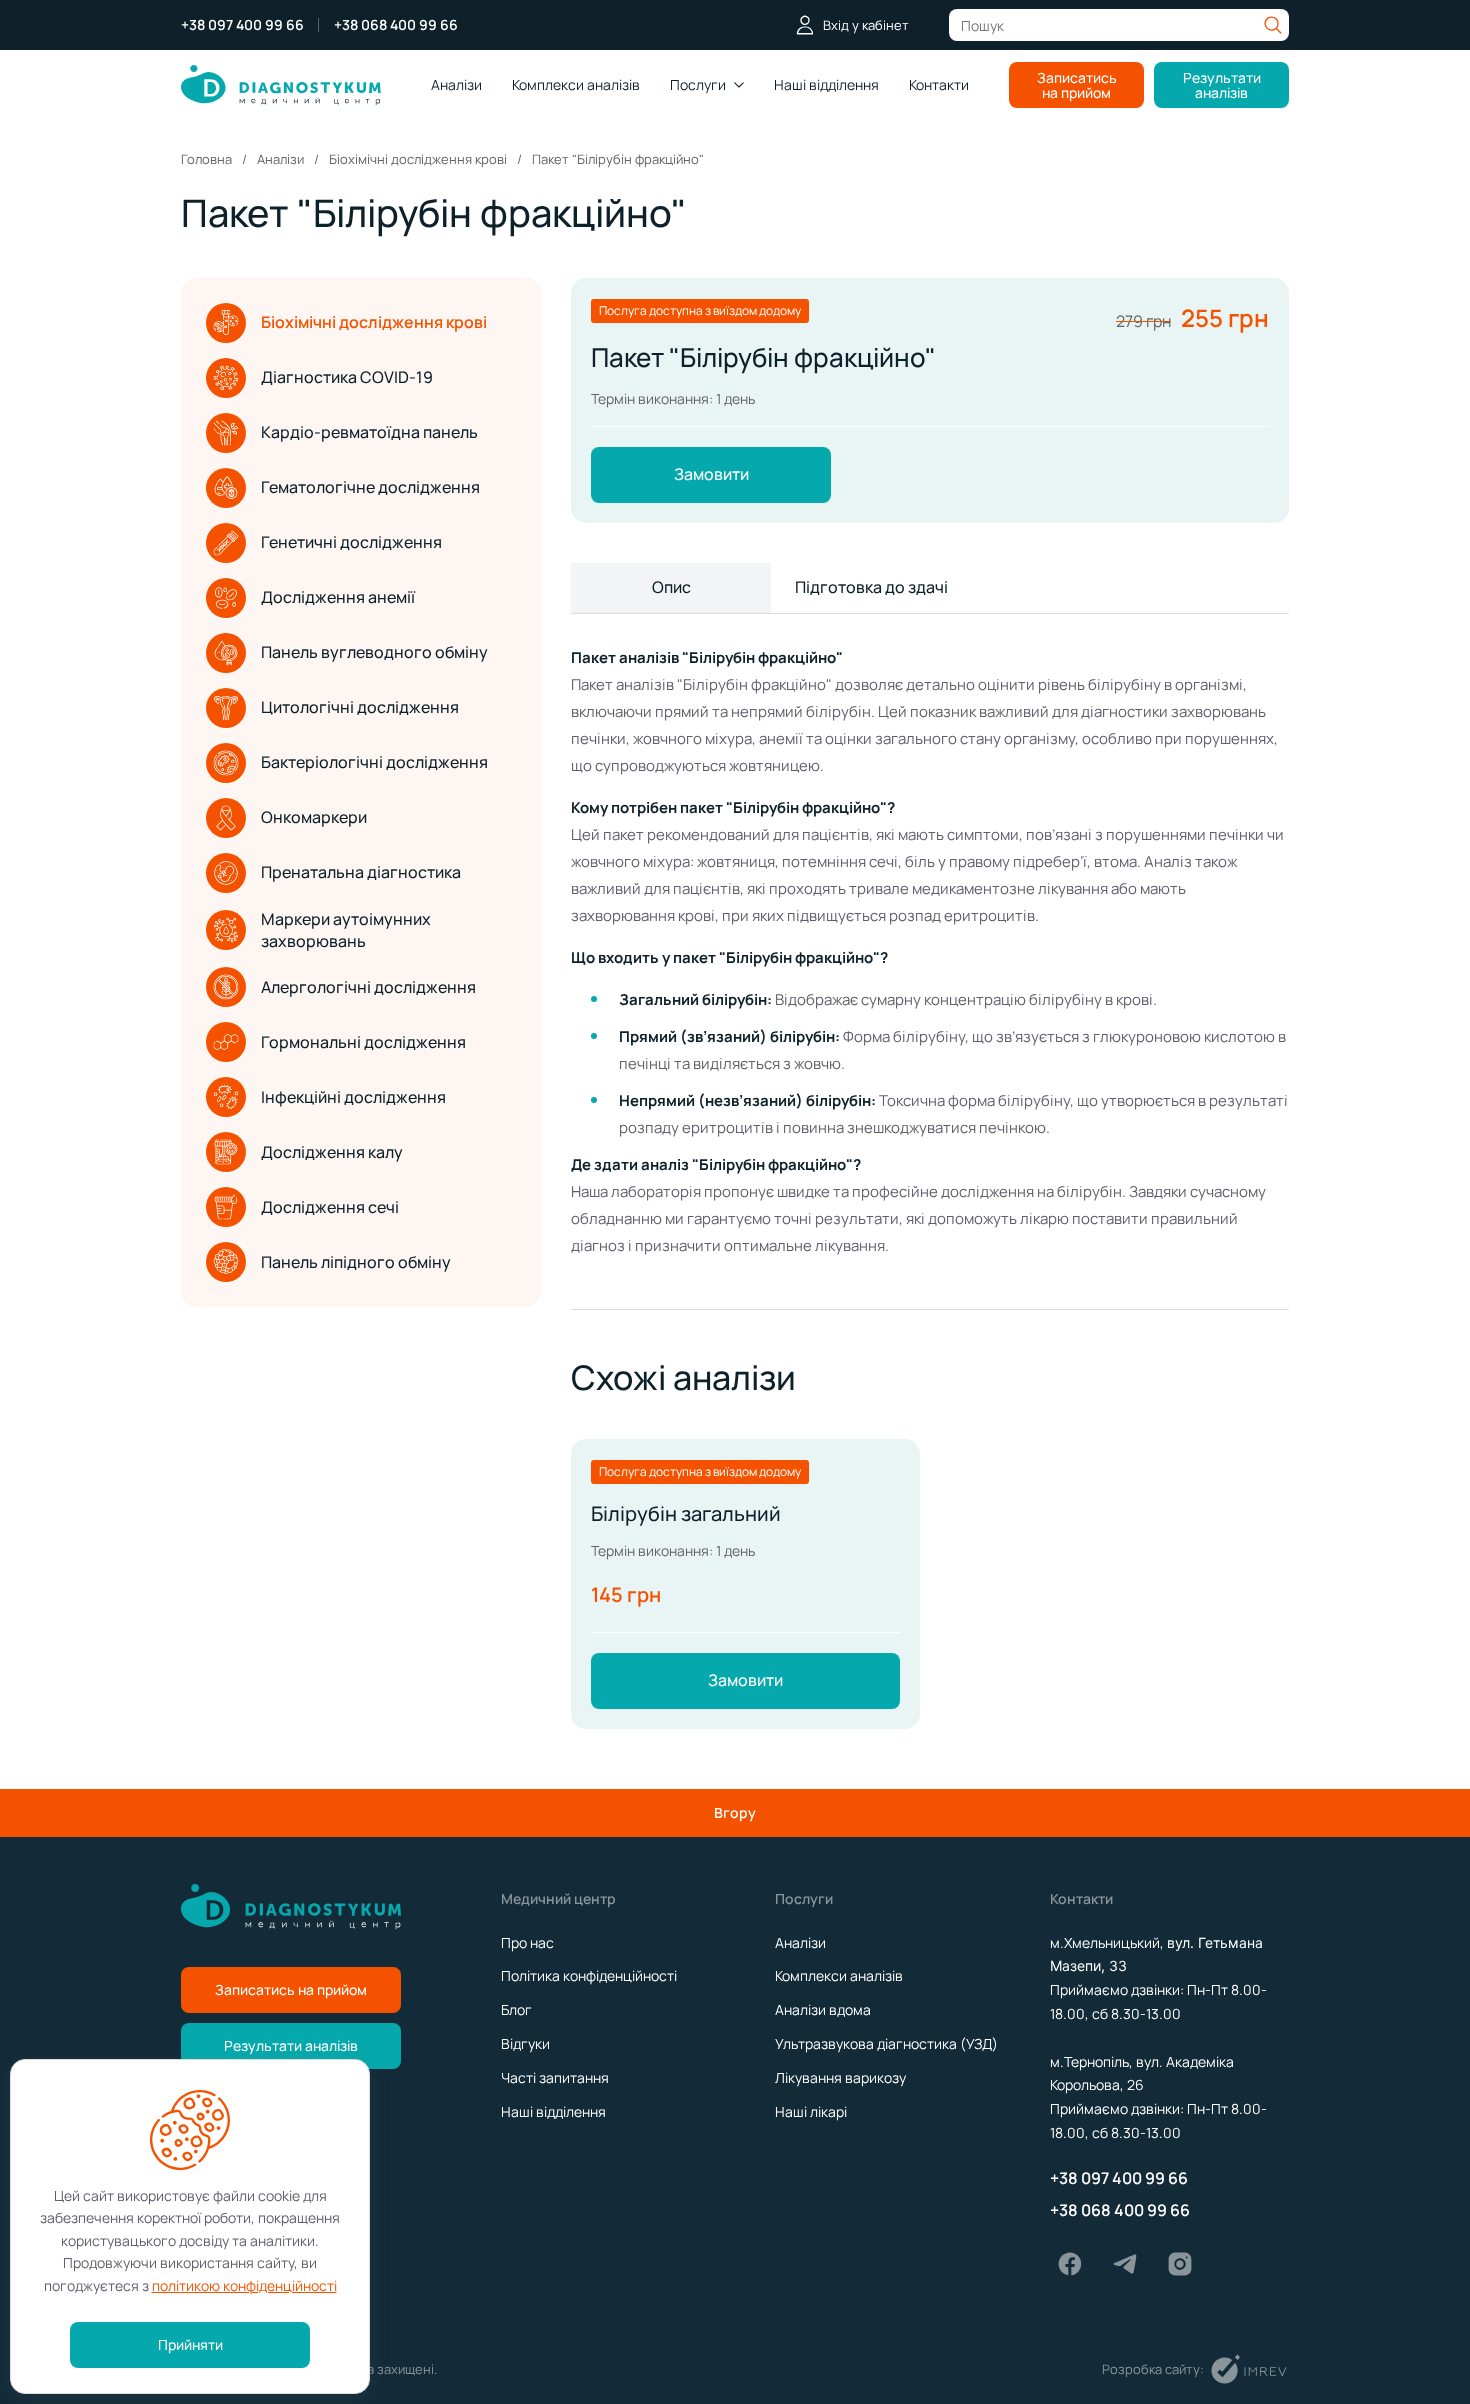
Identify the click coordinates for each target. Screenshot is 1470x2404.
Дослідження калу (332, 1152)
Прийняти (190, 2344)
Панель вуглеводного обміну (374, 652)
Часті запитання (555, 2077)
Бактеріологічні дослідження (374, 762)
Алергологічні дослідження (368, 987)
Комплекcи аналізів (576, 84)
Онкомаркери (314, 817)
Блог (516, 2009)
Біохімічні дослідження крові (374, 322)
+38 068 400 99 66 (396, 25)
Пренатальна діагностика (361, 872)
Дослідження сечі (330, 1207)
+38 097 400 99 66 (242, 25)
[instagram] (1180, 2264)
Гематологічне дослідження (370, 487)
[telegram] (1125, 2264)
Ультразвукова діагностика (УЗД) (886, 2043)
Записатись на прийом (1077, 85)
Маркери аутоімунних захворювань (346, 930)
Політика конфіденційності (589, 1975)
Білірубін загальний (686, 1513)
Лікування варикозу (840, 2077)
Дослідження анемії (338, 597)
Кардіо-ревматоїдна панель (369, 432)
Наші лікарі (811, 2111)
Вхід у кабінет (866, 25)
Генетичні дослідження (351, 542)
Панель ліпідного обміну (356, 1262)
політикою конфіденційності (244, 2285)
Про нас (527, 1942)
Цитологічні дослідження (360, 707)
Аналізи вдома (823, 2009)
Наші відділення (826, 84)
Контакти (939, 84)
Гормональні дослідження (363, 1042)
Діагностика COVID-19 (347, 377)
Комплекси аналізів (839, 1975)
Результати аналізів (1222, 85)
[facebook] (1070, 2264)
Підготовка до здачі (871, 587)
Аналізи (456, 84)
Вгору (735, 1812)
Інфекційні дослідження (353, 1097)
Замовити (711, 474)
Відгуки (525, 2043)
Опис (671, 587)
